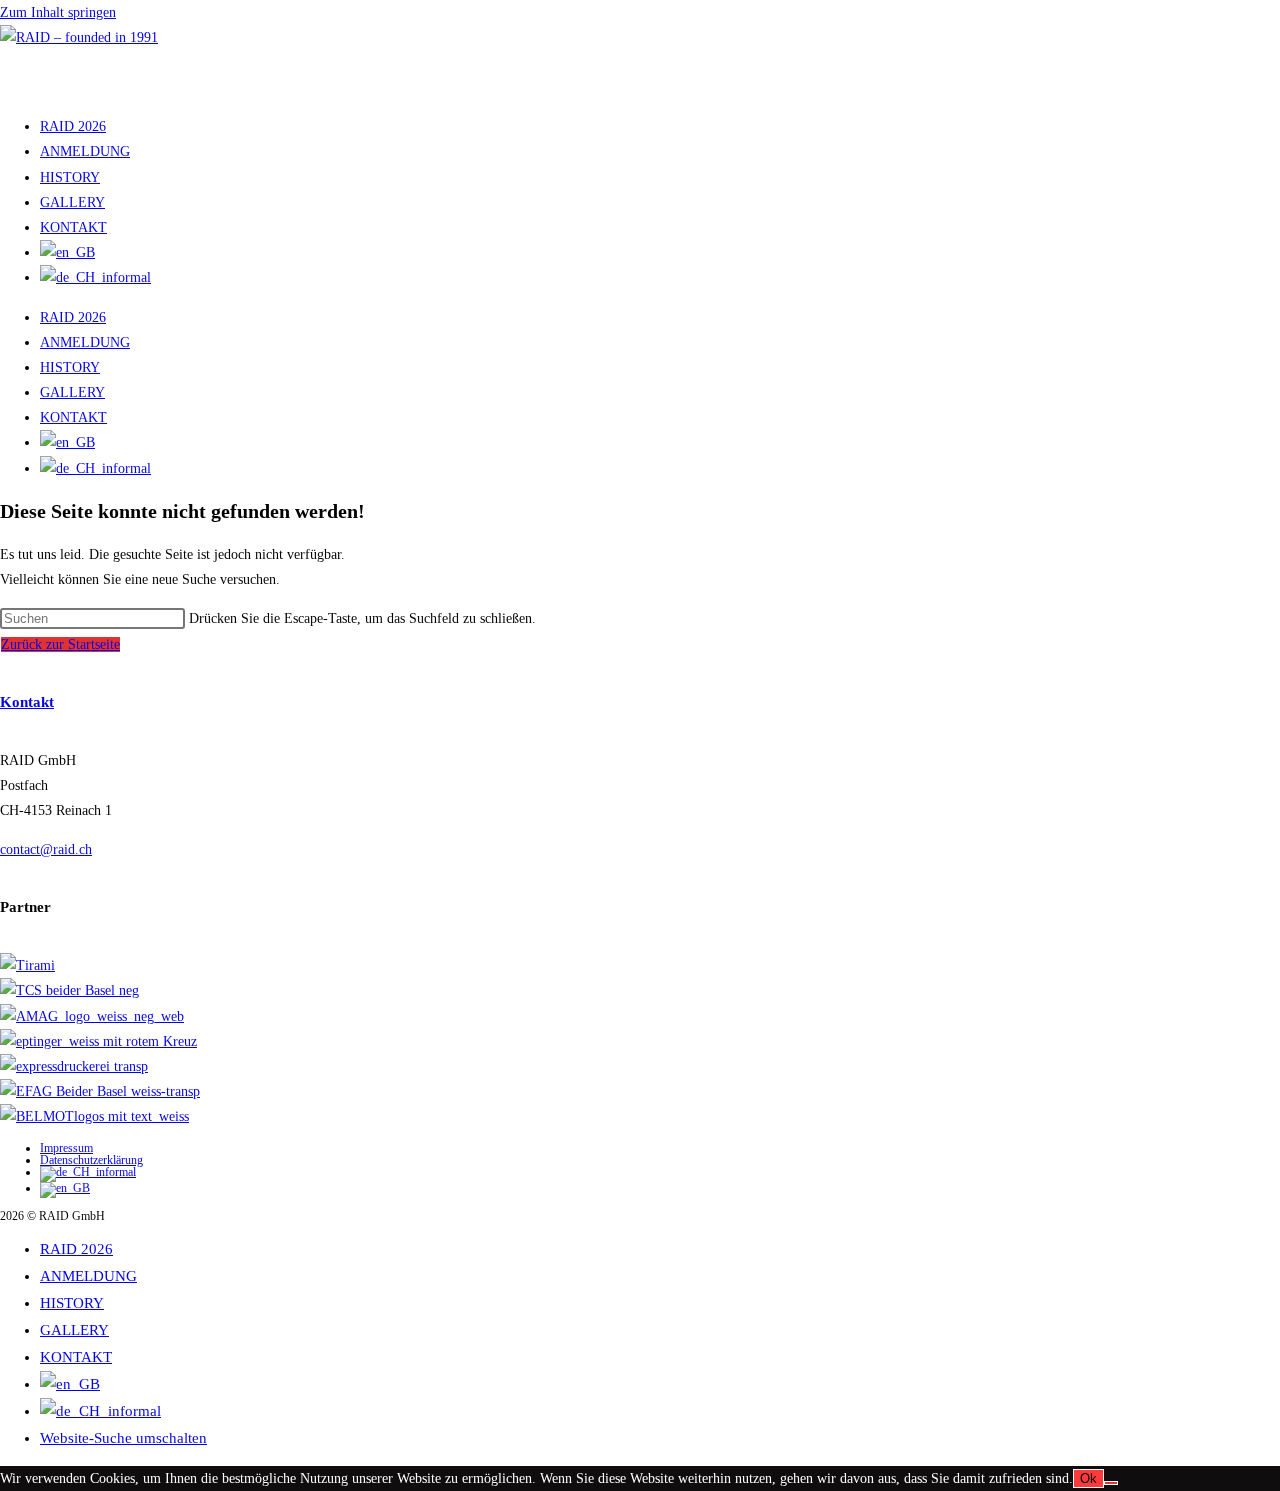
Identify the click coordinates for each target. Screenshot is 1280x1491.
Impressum (66, 1148)
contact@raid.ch (46, 849)
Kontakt (27, 702)
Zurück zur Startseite (60, 644)
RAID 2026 (73, 126)
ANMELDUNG (85, 151)
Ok (1088, 1478)
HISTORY (70, 177)
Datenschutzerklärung (91, 1160)
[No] (1111, 1483)
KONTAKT (73, 227)
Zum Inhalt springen (58, 12)
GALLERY (72, 202)
